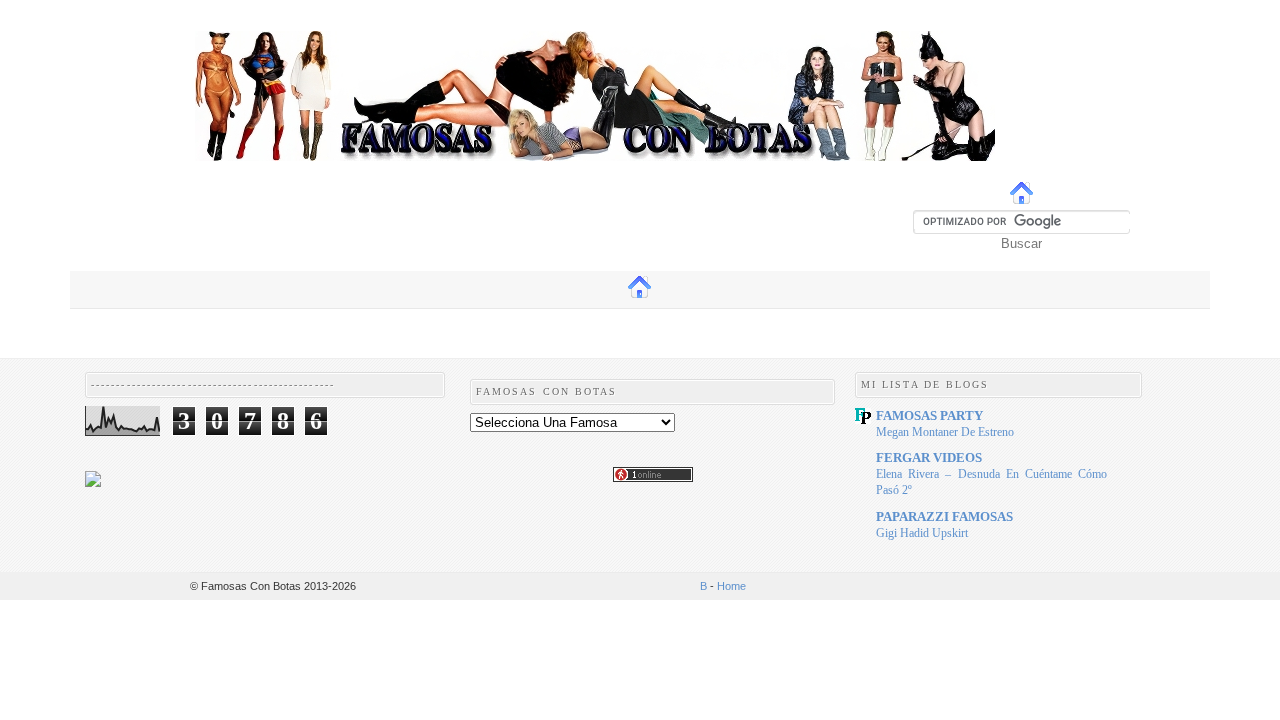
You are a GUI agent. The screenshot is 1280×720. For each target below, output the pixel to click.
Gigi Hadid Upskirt (922, 533)
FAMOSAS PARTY (929, 415)
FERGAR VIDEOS (929, 457)
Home (731, 586)
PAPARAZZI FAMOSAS (944, 516)
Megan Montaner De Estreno (945, 432)
